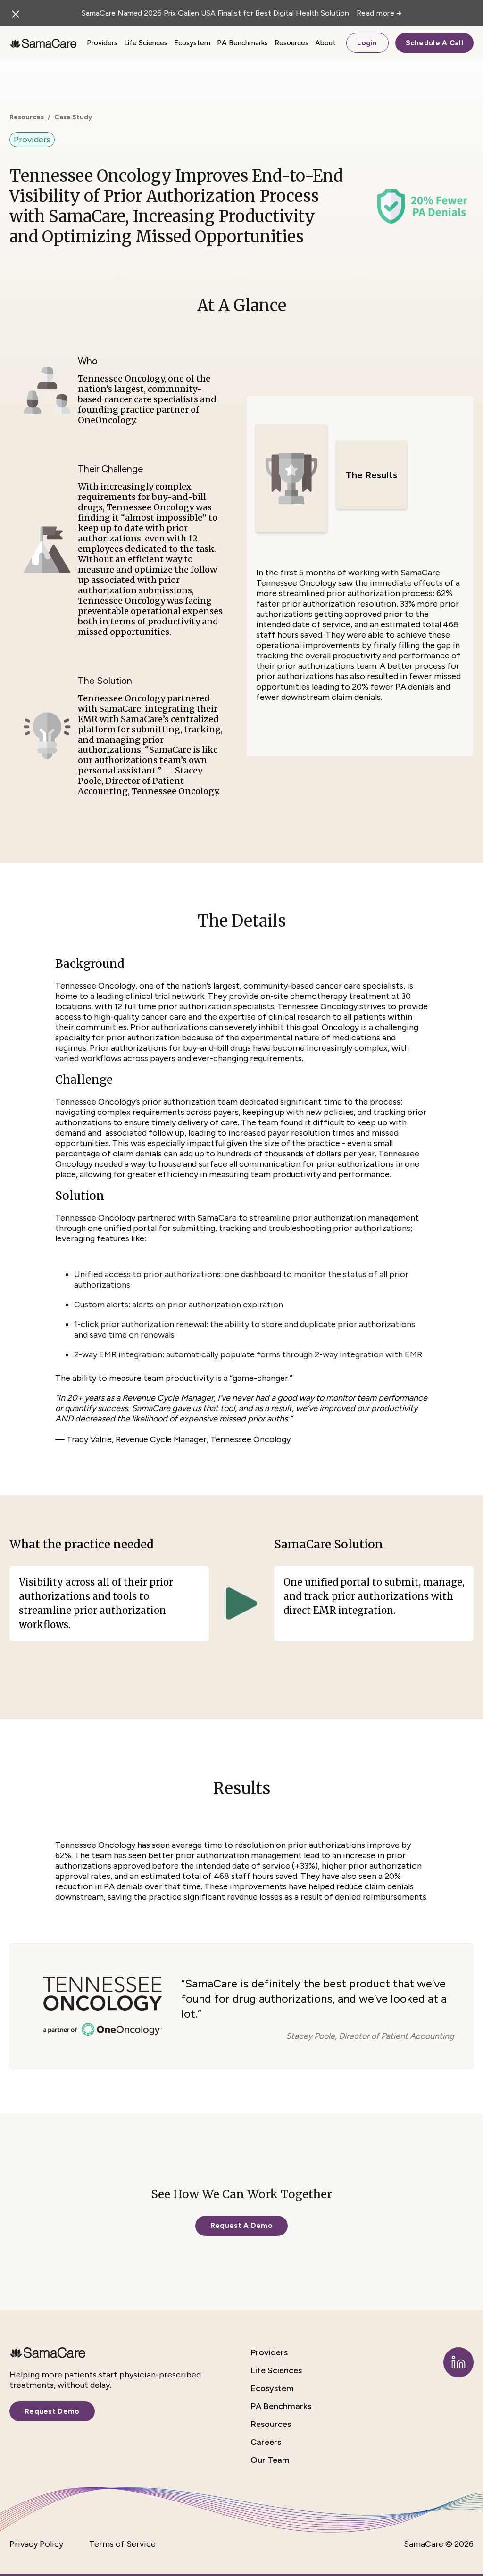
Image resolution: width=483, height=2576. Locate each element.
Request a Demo (241, 2226)
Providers (102, 43)
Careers (266, 2442)
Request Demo (52, 2411)
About (325, 43)
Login (367, 43)
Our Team (270, 2460)
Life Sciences (146, 43)
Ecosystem (192, 43)
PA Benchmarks (242, 43)
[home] (43, 43)
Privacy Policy (36, 2544)
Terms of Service (122, 2544)
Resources (291, 43)
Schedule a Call (435, 43)
